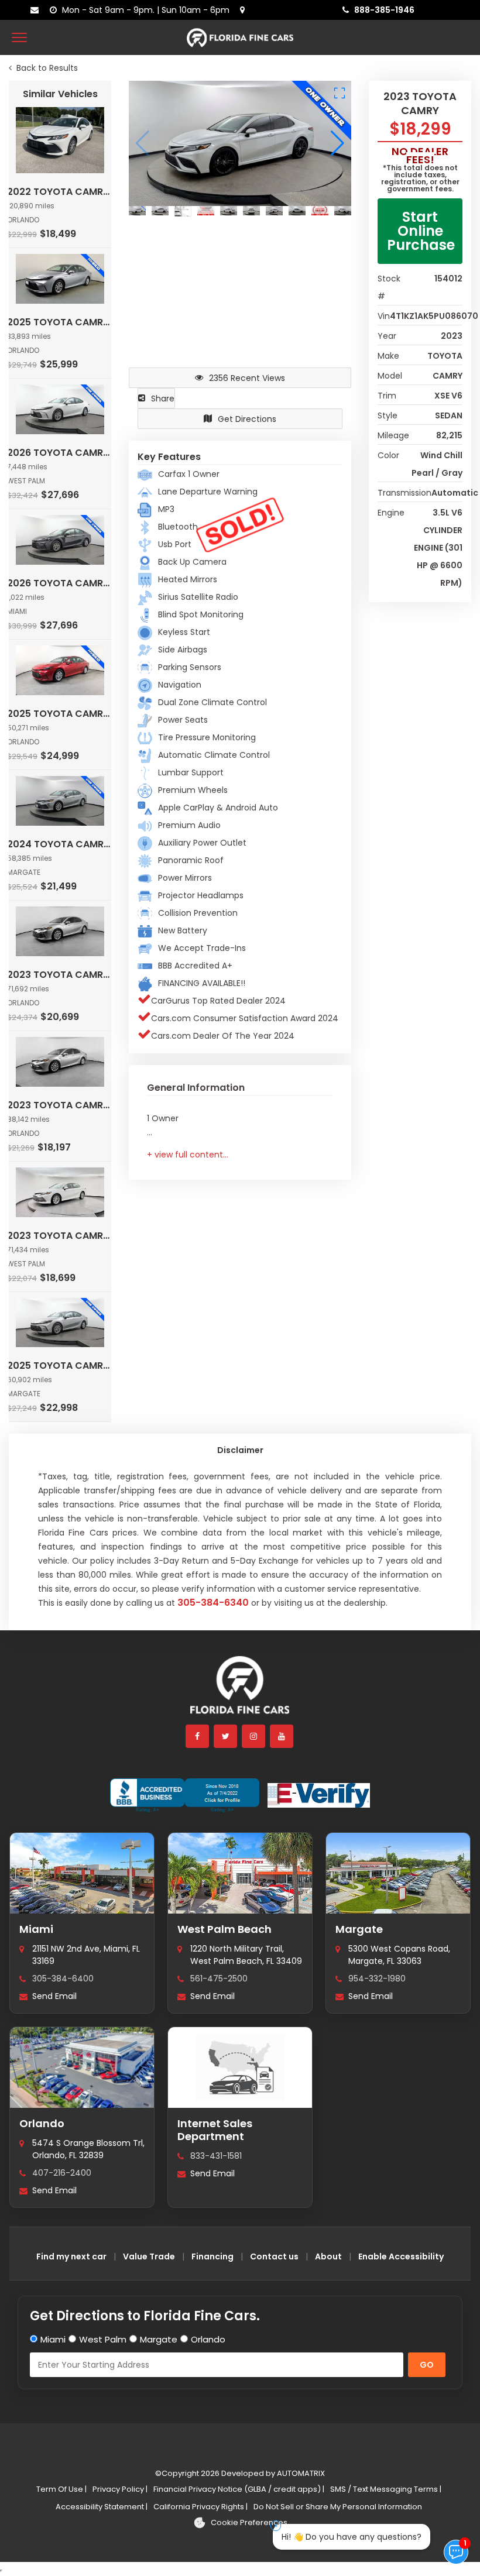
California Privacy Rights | (200, 2507)
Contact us (274, 2256)
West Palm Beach (224, 1929)
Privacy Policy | (120, 2489)
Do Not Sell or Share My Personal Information (338, 2507)
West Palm (103, 2339)
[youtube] (282, 1736)
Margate (359, 1929)
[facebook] (198, 1736)
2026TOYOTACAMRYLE (60, 453)
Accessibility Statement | (102, 2507)
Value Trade (149, 2256)
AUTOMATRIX (300, 2473)
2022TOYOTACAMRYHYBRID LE (60, 192)
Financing (212, 2256)
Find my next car (71, 2256)
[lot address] (245, 10)
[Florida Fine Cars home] (240, 1690)
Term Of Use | (61, 2489)
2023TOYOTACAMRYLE (60, 975)
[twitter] (226, 1736)
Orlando (42, 2123)
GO (427, 2365)
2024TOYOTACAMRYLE (60, 844)
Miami (36, 1929)
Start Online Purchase (421, 231)
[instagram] (254, 1736)
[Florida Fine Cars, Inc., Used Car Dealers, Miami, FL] (185, 1795)
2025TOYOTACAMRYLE (60, 322)
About (328, 2256)
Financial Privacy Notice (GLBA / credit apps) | (239, 2489)
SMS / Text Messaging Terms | (386, 2489)
